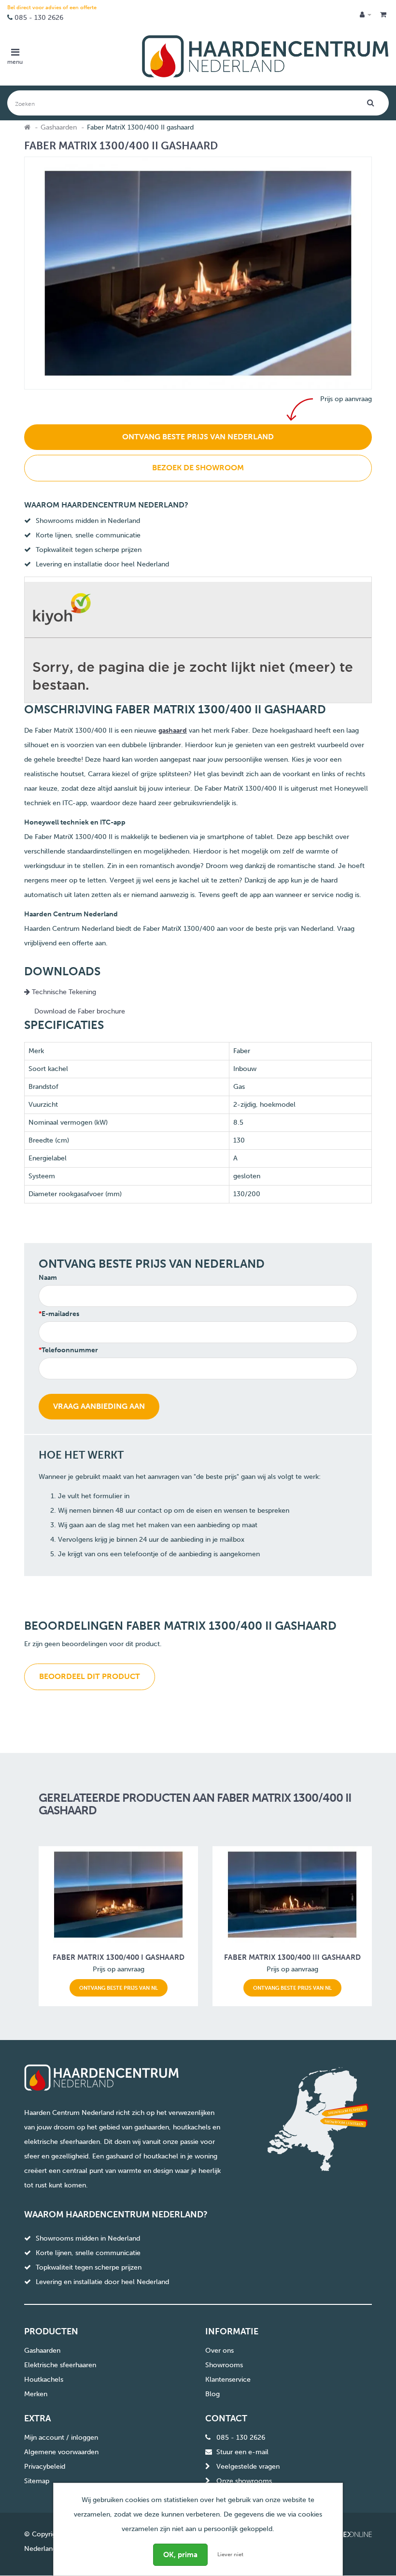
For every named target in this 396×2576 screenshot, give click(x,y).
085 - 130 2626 (39, 18)
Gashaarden (59, 127)
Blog (212, 2394)
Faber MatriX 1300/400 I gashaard (119, 1957)
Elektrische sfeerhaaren (60, 2365)
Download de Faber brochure (80, 1011)
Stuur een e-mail (242, 2452)
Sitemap (37, 2481)
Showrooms (224, 2365)
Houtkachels (44, 2380)
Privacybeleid (45, 2467)
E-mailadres (60, 1314)
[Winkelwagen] (383, 15)
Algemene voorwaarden (61, 2452)
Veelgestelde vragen (248, 2467)
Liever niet (230, 2554)
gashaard (173, 731)
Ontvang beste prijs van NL (119, 1988)
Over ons (219, 2351)
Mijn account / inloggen (61, 2438)
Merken (36, 2394)
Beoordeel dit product (90, 1676)
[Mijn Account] (366, 15)
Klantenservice (228, 2380)
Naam (48, 1278)
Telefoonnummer (70, 1350)
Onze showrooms (244, 2481)
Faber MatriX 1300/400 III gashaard (292, 1957)
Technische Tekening (63, 992)
